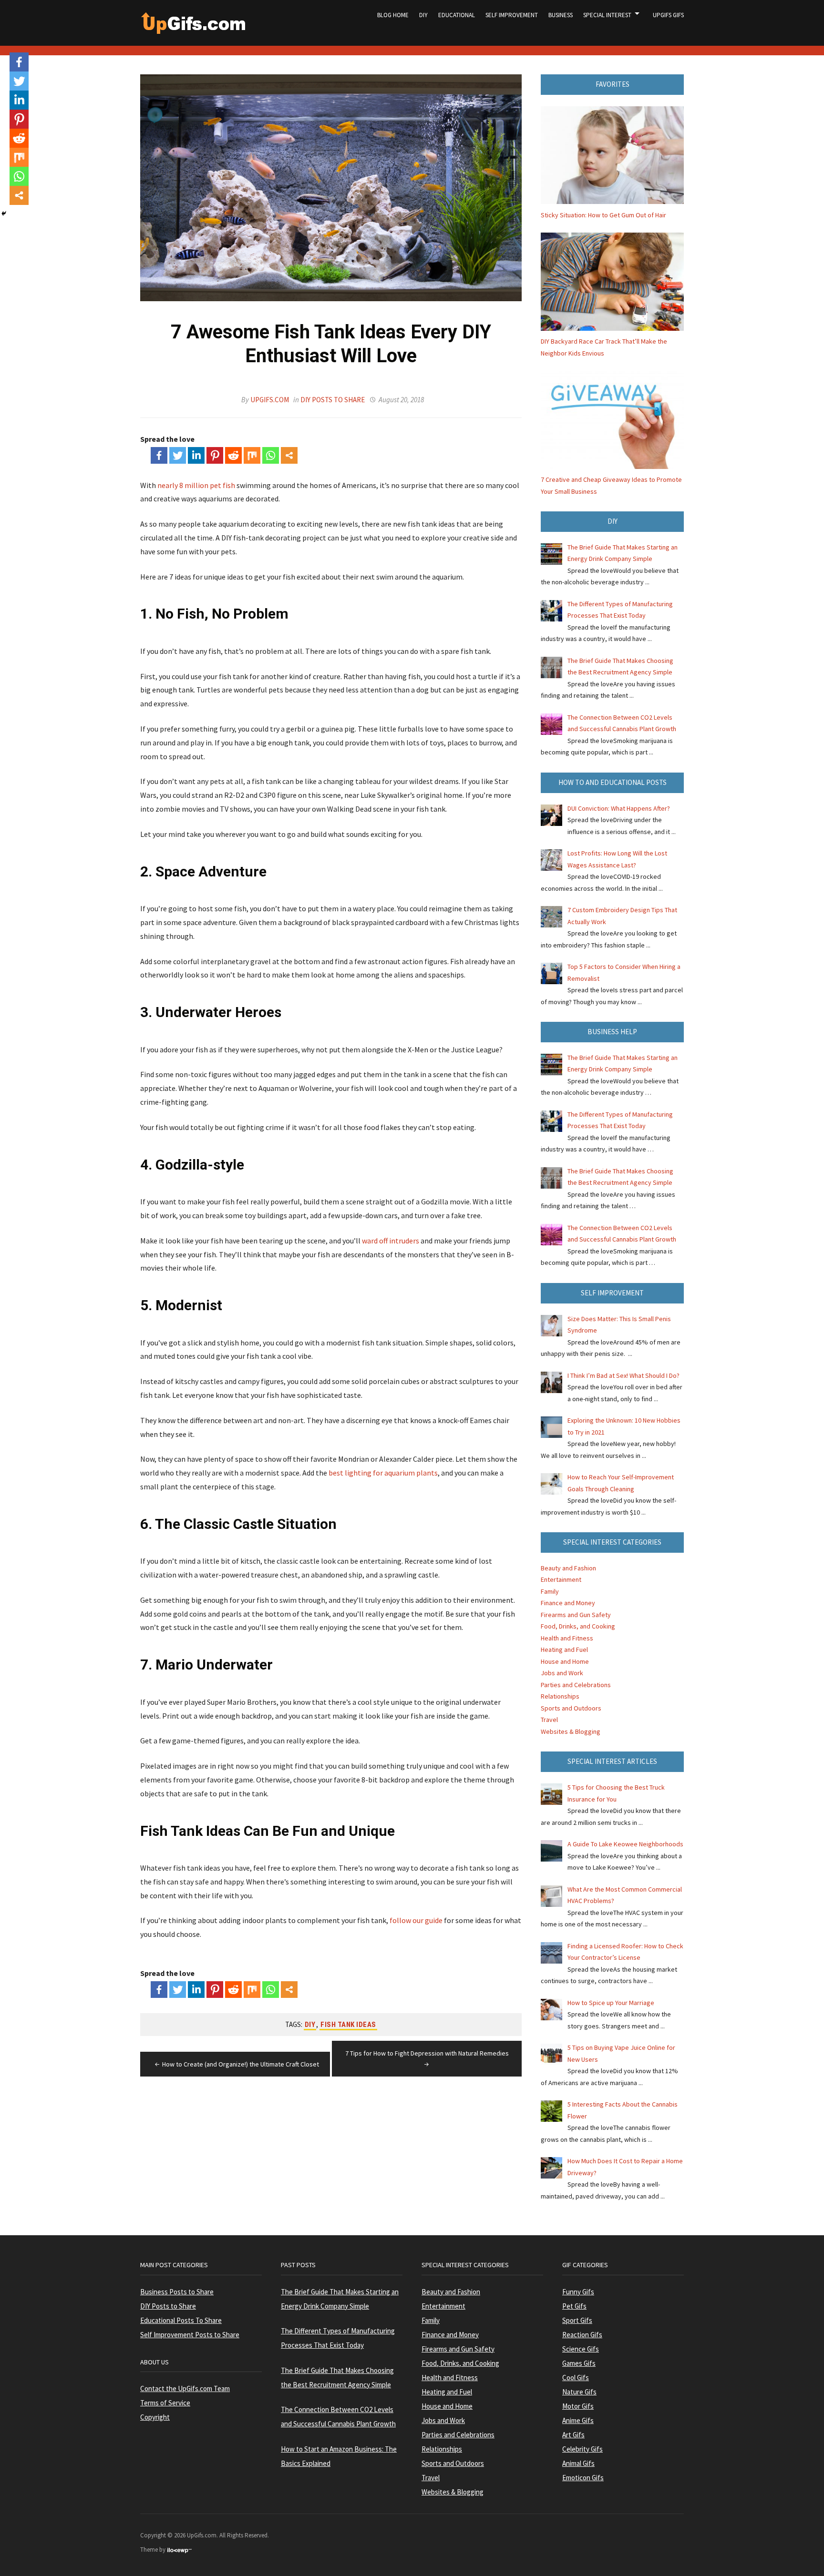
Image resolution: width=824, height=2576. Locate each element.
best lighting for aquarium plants (383, 1473)
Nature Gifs (579, 2392)
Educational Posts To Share (181, 2320)
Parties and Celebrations (576, 1685)
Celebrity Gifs (582, 2449)
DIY (423, 15)
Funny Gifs (578, 2292)
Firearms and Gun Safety (576, 1615)
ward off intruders (391, 1241)
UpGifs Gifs (668, 15)
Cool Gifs (576, 2377)
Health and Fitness (567, 1638)
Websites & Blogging (571, 1731)
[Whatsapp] (271, 455)
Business (561, 15)
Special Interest (607, 15)
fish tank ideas (348, 2025)
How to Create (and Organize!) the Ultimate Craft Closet (241, 2064)
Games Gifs (579, 2363)
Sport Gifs (577, 2320)
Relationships (560, 1696)
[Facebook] (159, 455)
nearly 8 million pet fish (196, 485)
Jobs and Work (562, 1673)
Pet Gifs (574, 2306)
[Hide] (4, 214)
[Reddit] (233, 455)
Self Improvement (512, 15)
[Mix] (252, 455)
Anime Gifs (578, 2420)
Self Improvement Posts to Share (190, 2335)
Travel (549, 1720)
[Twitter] (178, 455)
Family (550, 1591)
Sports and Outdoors (571, 1708)
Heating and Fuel (564, 1649)
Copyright (155, 2417)
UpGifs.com (270, 400)
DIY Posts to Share (333, 400)
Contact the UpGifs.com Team (185, 2388)
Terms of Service (165, 2403)
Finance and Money (568, 1603)
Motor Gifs (578, 2406)
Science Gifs (581, 2349)
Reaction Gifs (582, 2335)
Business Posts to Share (177, 2292)
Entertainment (561, 1579)
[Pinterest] (215, 455)
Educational (457, 15)
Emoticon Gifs (583, 2478)
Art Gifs (573, 2435)
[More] (289, 455)
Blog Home (393, 15)
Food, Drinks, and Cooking (578, 1626)
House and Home (565, 1661)
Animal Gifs (578, 2463)
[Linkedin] (196, 455)
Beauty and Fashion (568, 1568)
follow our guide (416, 1920)
